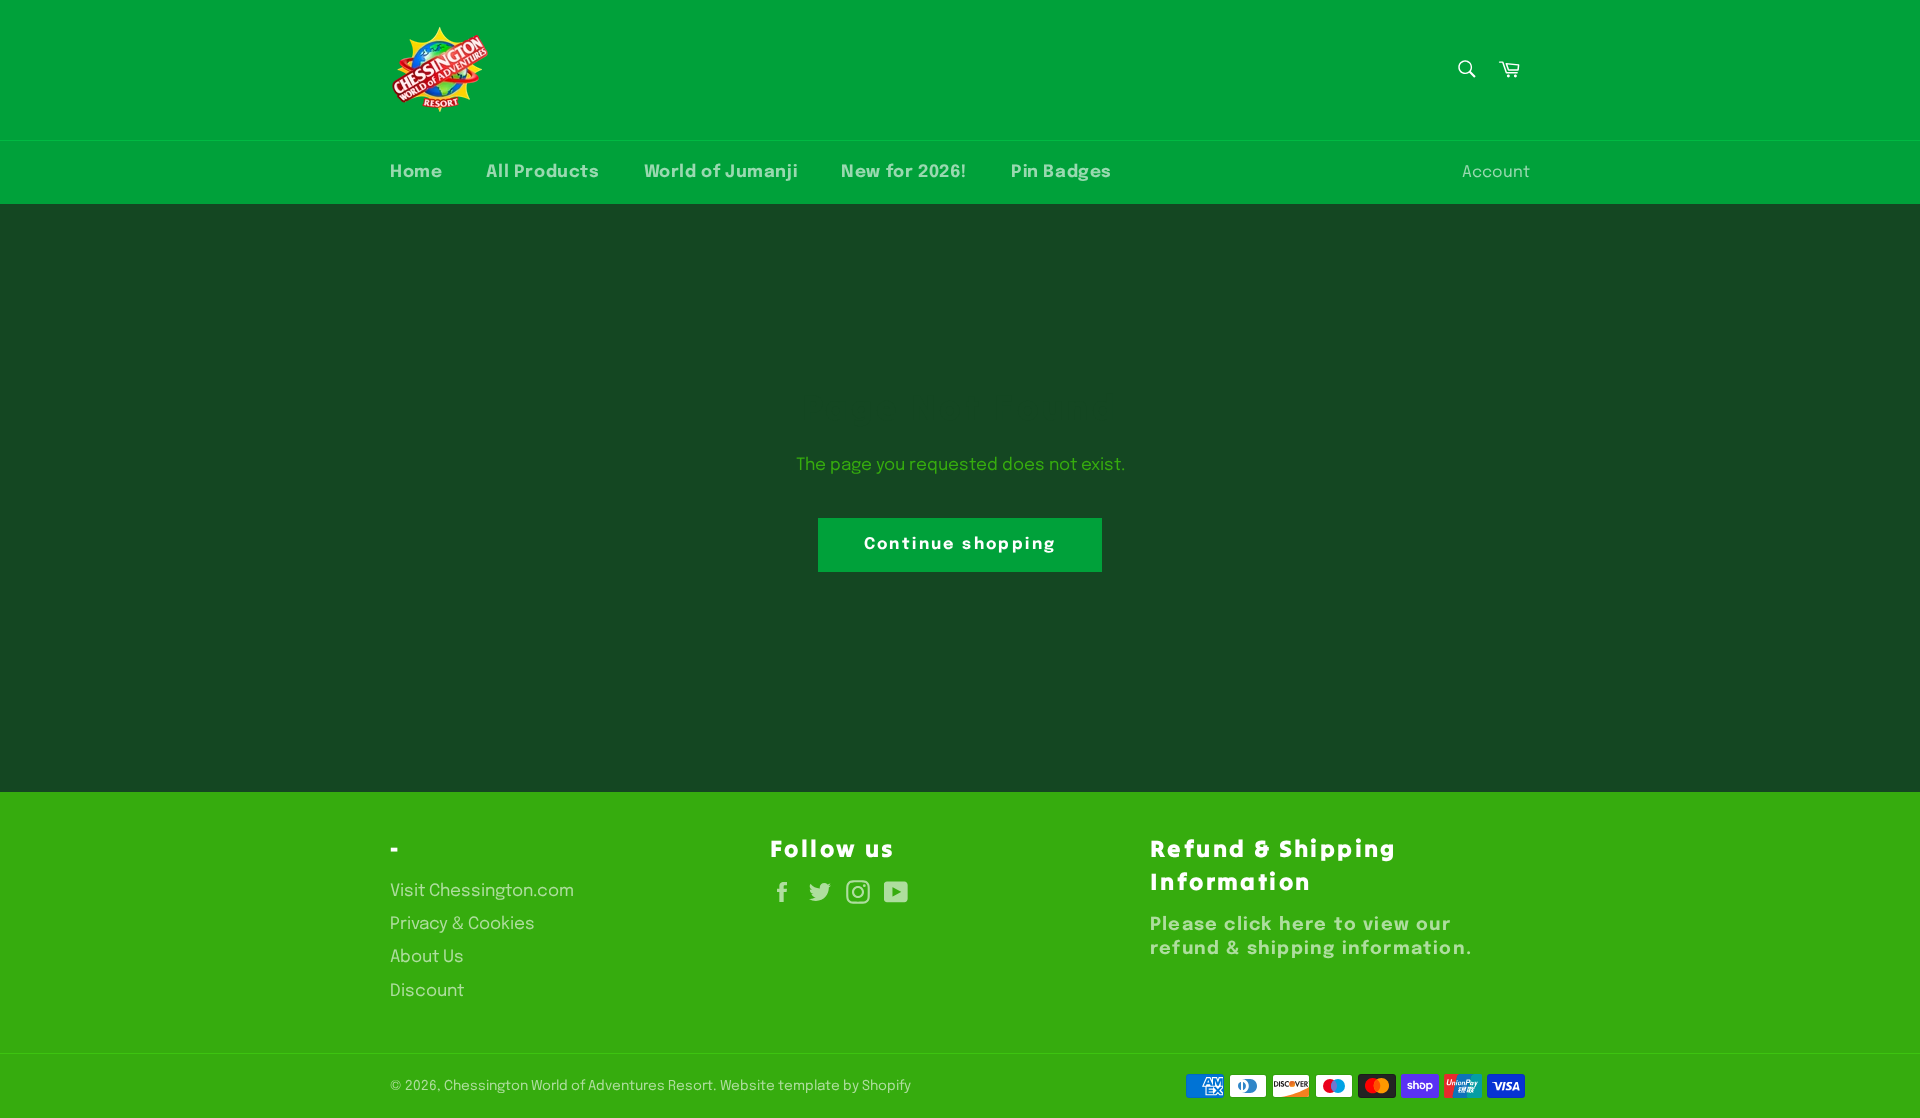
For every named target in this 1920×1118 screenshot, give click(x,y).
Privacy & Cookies (462, 924)
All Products (542, 172)
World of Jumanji (721, 172)
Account (1496, 172)
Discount (427, 991)
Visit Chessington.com (482, 891)
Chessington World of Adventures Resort (578, 1086)
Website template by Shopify (815, 1086)
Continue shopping (960, 544)
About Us (427, 957)
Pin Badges (1061, 172)
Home (416, 172)
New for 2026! (904, 172)
